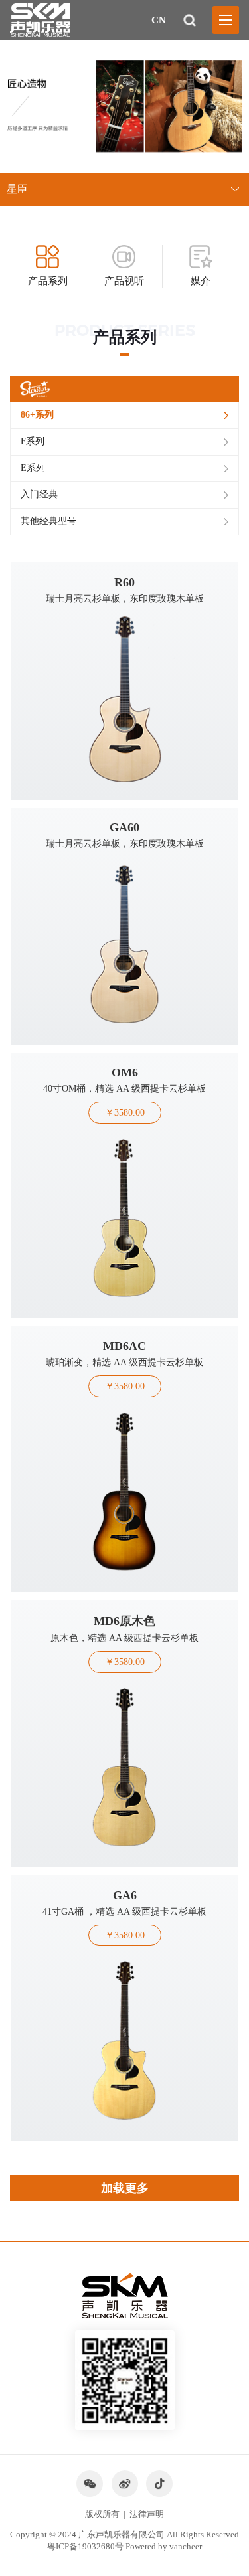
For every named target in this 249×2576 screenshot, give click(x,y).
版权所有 (102, 2514)
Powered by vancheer (164, 2546)
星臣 (17, 189)
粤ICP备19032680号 (85, 2546)
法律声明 (147, 2514)
